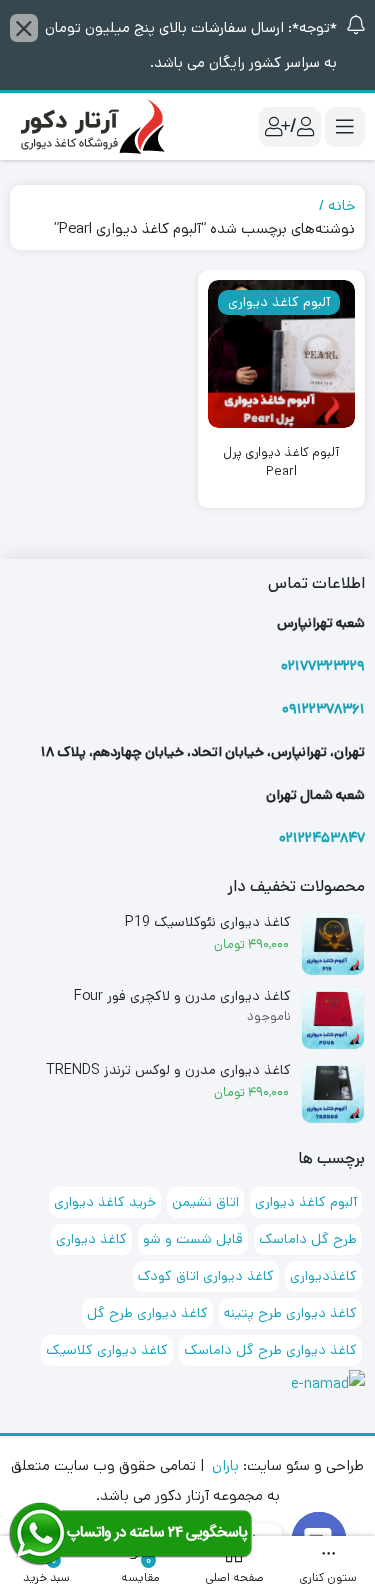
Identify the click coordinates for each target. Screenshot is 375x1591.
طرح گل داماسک (308, 1239)
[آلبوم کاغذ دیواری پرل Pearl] (282, 354)
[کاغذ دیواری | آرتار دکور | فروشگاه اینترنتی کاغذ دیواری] (90, 126)
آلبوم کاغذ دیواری (306, 1202)
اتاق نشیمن (205, 1202)
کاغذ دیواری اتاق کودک (206, 1276)
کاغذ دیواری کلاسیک (107, 1350)
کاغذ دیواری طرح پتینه (290, 1313)
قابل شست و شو (193, 1239)
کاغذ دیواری (91, 1239)
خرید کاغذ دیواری (105, 1202)
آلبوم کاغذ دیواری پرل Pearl (281, 462)
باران (225, 1465)
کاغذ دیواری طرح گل (147, 1313)
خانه (341, 205)
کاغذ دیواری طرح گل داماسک (270, 1350)
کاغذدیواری (323, 1276)
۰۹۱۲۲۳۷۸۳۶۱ (323, 709)
